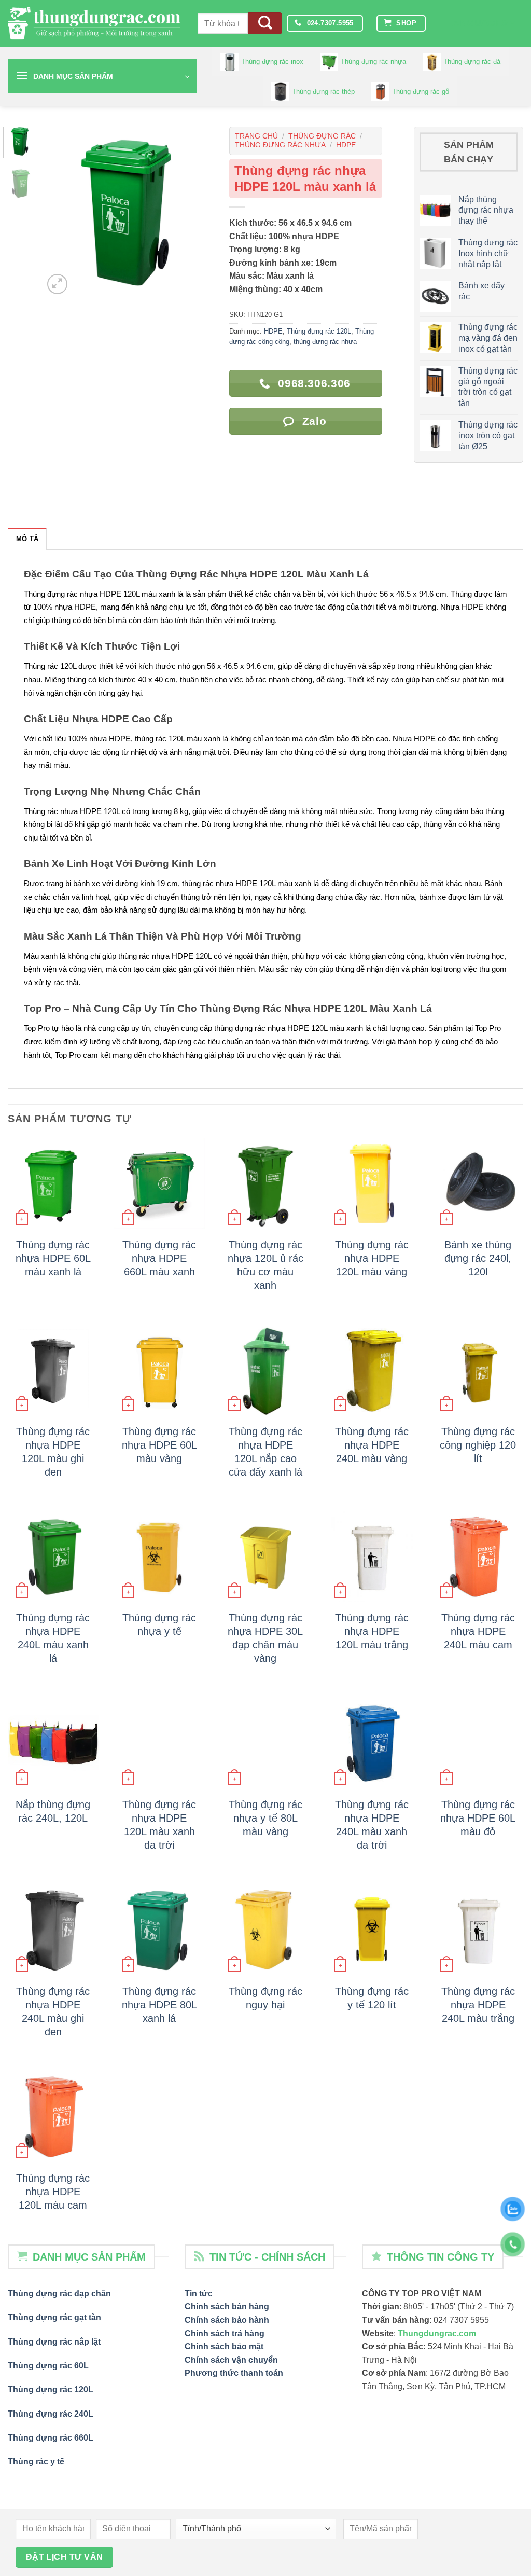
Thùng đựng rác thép (323, 92)
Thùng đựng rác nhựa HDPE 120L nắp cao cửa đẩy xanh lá (265, 1452)
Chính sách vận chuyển (231, 2360)
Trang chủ (256, 136)
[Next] (197, 212)
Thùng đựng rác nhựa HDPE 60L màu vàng (159, 1445)
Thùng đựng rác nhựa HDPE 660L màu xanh (159, 1258)
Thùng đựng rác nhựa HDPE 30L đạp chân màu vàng (265, 1638)
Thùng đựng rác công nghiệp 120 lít (478, 1445)
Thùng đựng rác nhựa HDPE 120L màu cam (53, 2192)
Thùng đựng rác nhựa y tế (159, 1624)
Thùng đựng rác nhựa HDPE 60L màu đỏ (478, 1818)
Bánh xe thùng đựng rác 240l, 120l (478, 1258)
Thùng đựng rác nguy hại (265, 1998)
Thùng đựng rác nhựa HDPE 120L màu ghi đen (53, 1452)
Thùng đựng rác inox (272, 61)
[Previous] (60, 212)
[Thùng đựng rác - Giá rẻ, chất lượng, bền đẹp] (95, 24)
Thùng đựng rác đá (472, 61)
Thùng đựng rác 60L (48, 2366)
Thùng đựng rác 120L (319, 331)
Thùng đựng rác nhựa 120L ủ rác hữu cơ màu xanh (265, 1265)
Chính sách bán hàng (227, 2306)
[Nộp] (265, 24)
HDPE (346, 145)
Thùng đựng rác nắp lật (54, 2342)
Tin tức (199, 2293)
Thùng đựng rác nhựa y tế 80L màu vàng (265, 1818)
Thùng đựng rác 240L (51, 2414)
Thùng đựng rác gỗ (421, 92)
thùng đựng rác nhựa (280, 145)
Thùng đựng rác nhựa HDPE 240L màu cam (478, 1631)
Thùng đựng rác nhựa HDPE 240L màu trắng (478, 2005)
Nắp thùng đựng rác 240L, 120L (53, 1811)
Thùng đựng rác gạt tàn (54, 2317)
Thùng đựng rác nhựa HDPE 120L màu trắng (372, 1631)
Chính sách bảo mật (224, 2346)
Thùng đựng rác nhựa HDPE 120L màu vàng (372, 1258)
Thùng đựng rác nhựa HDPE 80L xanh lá (159, 2005)
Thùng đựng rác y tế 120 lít (372, 1998)
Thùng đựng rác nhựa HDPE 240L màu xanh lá (53, 1638)
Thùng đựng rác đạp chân (59, 2293)
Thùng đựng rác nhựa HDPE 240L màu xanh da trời (372, 1825)
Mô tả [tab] (27, 539)
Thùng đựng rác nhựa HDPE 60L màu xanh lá (53, 1258)
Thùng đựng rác (322, 136)
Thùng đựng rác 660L (51, 2438)
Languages (478, 23)
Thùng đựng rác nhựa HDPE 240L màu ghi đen (53, 2012)
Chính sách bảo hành (227, 2320)
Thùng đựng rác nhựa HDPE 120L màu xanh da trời (159, 1825)
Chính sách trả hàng (225, 2333)
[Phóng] (57, 284)
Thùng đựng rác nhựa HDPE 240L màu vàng (372, 1445)
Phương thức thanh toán (234, 2373)
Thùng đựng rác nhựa (373, 61)
